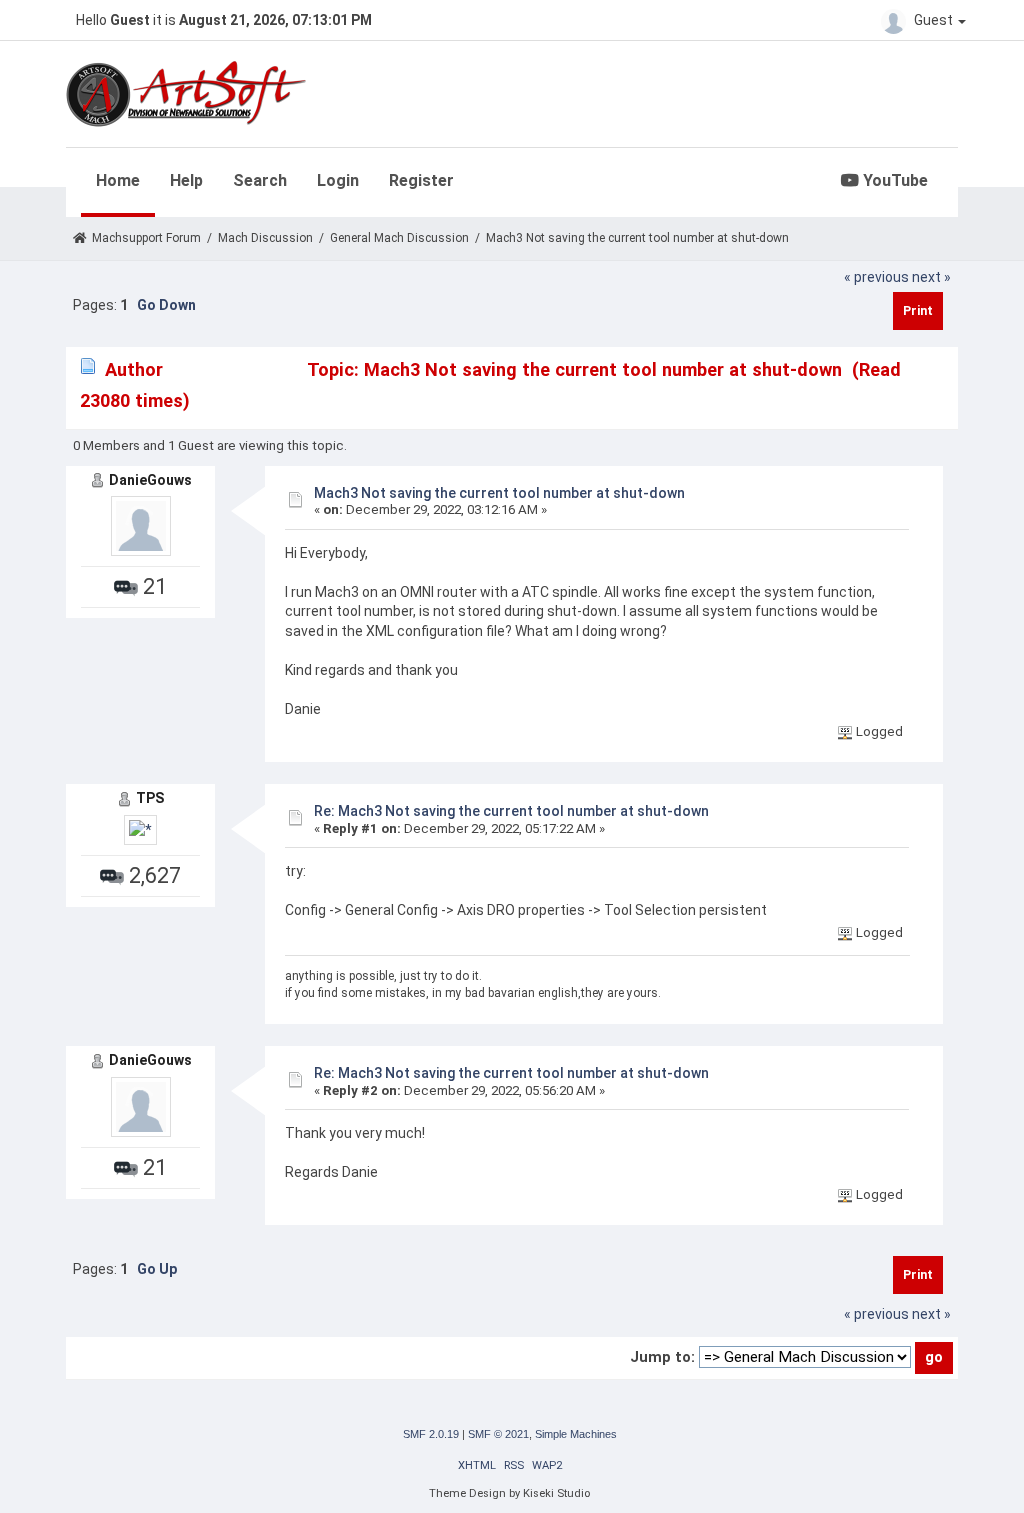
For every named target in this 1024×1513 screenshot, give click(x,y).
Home (118, 180)
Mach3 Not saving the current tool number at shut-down (499, 493)
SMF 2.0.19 (431, 1434)
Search (260, 180)
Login (338, 180)
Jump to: (662, 1357)
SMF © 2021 (498, 1434)
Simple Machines (576, 1434)
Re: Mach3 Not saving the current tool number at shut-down (511, 811)
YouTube (893, 180)
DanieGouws (150, 480)
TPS (150, 798)
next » (931, 277)
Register (421, 180)
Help (186, 180)
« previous (876, 277)
